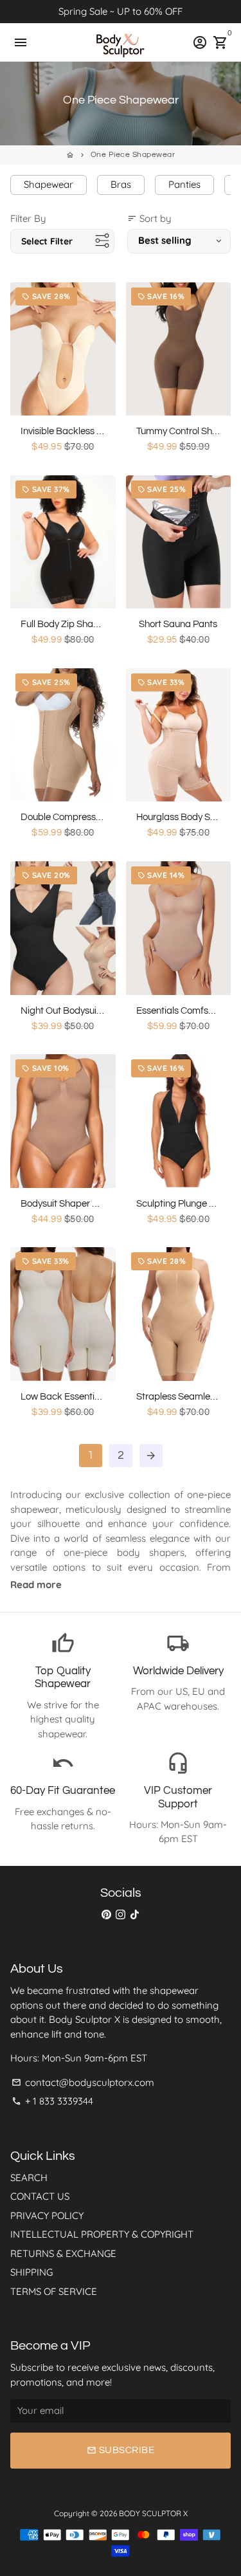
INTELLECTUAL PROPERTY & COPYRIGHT (102, 2234)
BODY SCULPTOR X (153, 2513)
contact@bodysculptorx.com (83, 2082)
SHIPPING (31, 2272)
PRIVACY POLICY (47, 2215)
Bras (121, 184)
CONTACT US (40, 2196)
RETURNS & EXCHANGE (63, 2253)
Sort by (149, 218)
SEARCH (29, 2178)
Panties (184, 184)
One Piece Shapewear (133, 155)
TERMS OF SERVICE (54, 2291)
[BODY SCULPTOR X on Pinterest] (106, 1914)
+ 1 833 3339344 (52, 2101)
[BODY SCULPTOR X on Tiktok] (135, 1914)
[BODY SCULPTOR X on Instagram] (121, 1914)
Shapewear (49, 184)
